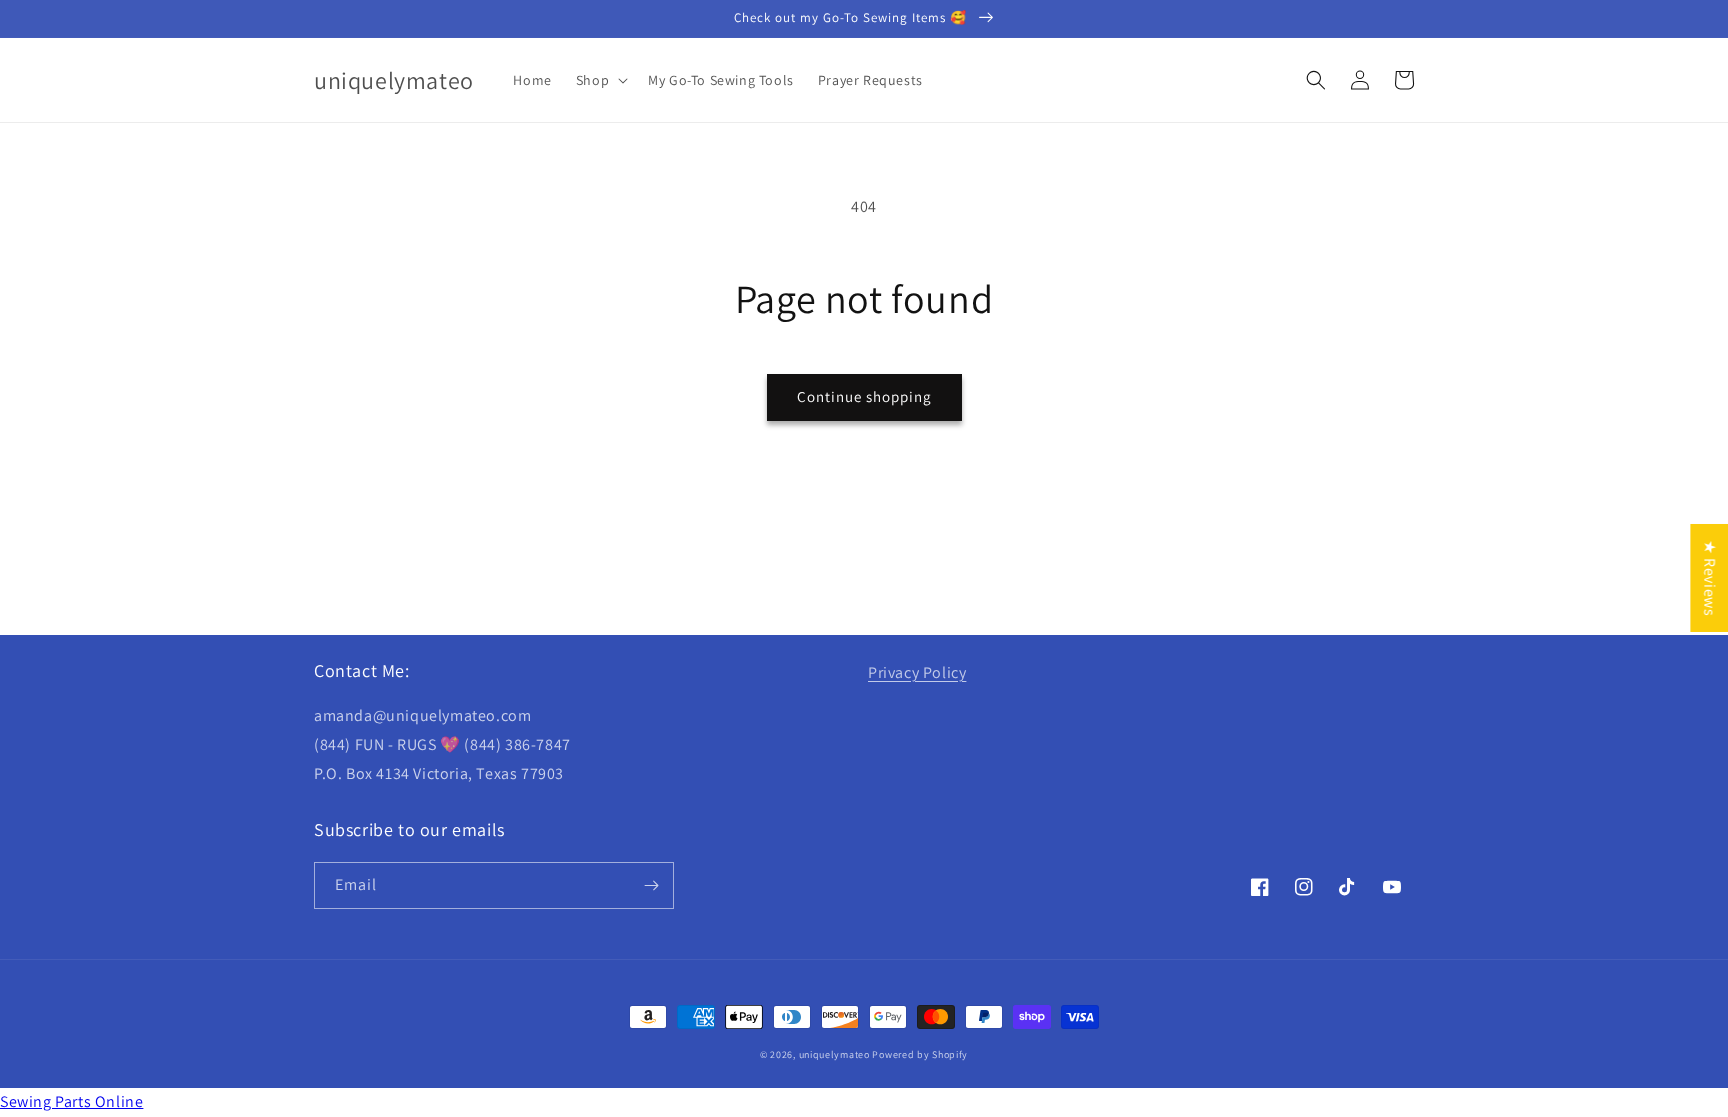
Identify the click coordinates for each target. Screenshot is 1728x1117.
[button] (600, 80)
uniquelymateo (834, 1054)
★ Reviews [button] (1709, 577)
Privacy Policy (917, 672)
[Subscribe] (651, 885)
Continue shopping (864, 396)
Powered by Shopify (920, 1054)
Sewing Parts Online (71, 1101)
